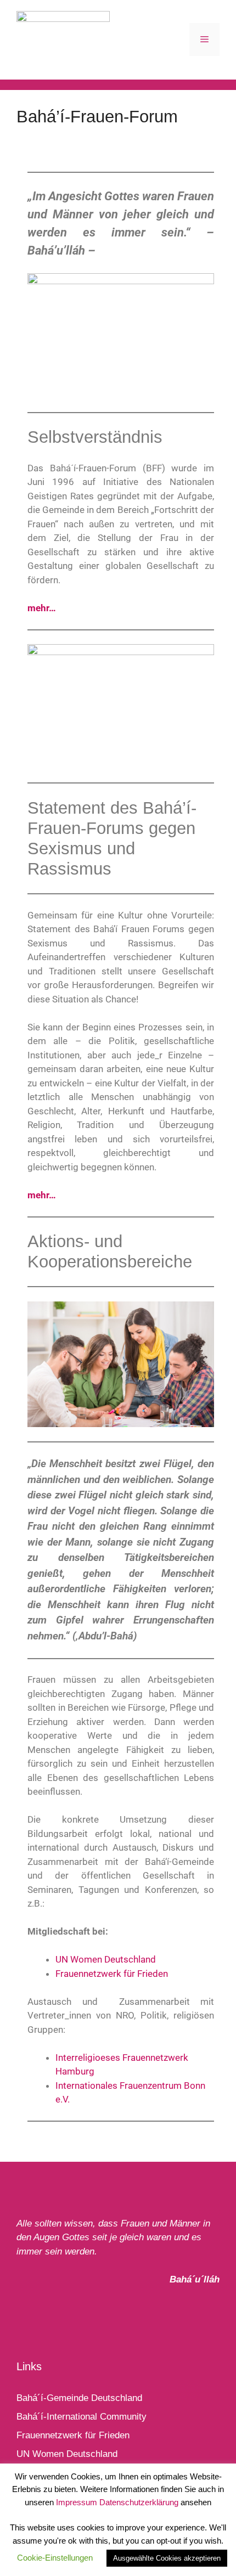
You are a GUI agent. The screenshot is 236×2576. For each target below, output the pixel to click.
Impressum (77, 2502)
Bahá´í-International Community (82, 2417)
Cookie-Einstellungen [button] (55, 2558)
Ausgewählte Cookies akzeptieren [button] (167, 2558)
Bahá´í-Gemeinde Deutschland (79, 2398)
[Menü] (204, 40)
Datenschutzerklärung (139, 2502)
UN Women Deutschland (106, 1959)
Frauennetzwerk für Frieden (112, 1974)
